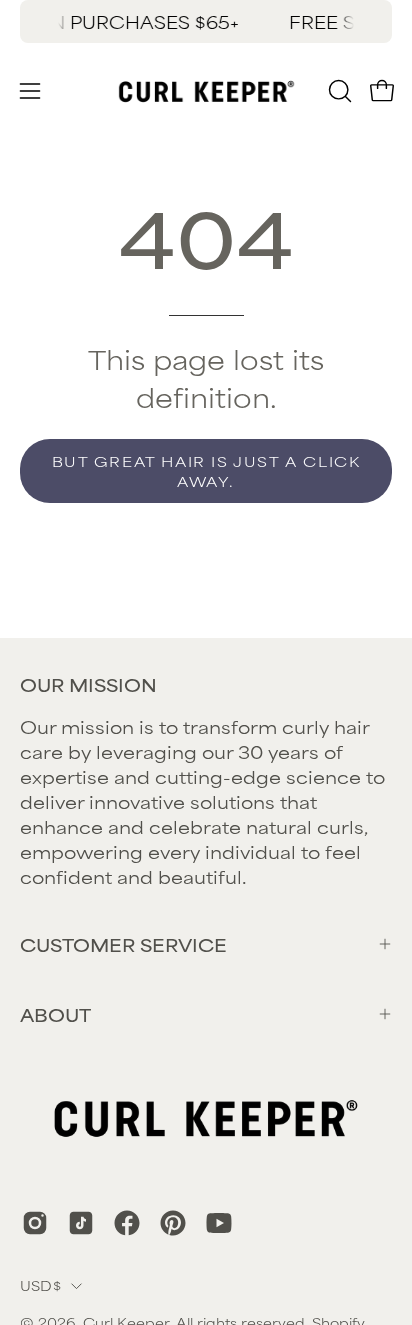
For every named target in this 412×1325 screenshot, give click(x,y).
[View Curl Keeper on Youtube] (219, 1223)
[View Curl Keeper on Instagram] (35, 1223)
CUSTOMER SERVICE (123, 944)
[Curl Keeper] (206, 91)
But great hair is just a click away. (206, 470)
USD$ (40, 1285)
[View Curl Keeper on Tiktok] (81, 1223)
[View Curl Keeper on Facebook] (127, 1223)
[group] (206, 21)
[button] (338, 91)
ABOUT (55, 1014)
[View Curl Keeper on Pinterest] (173, 1223)
